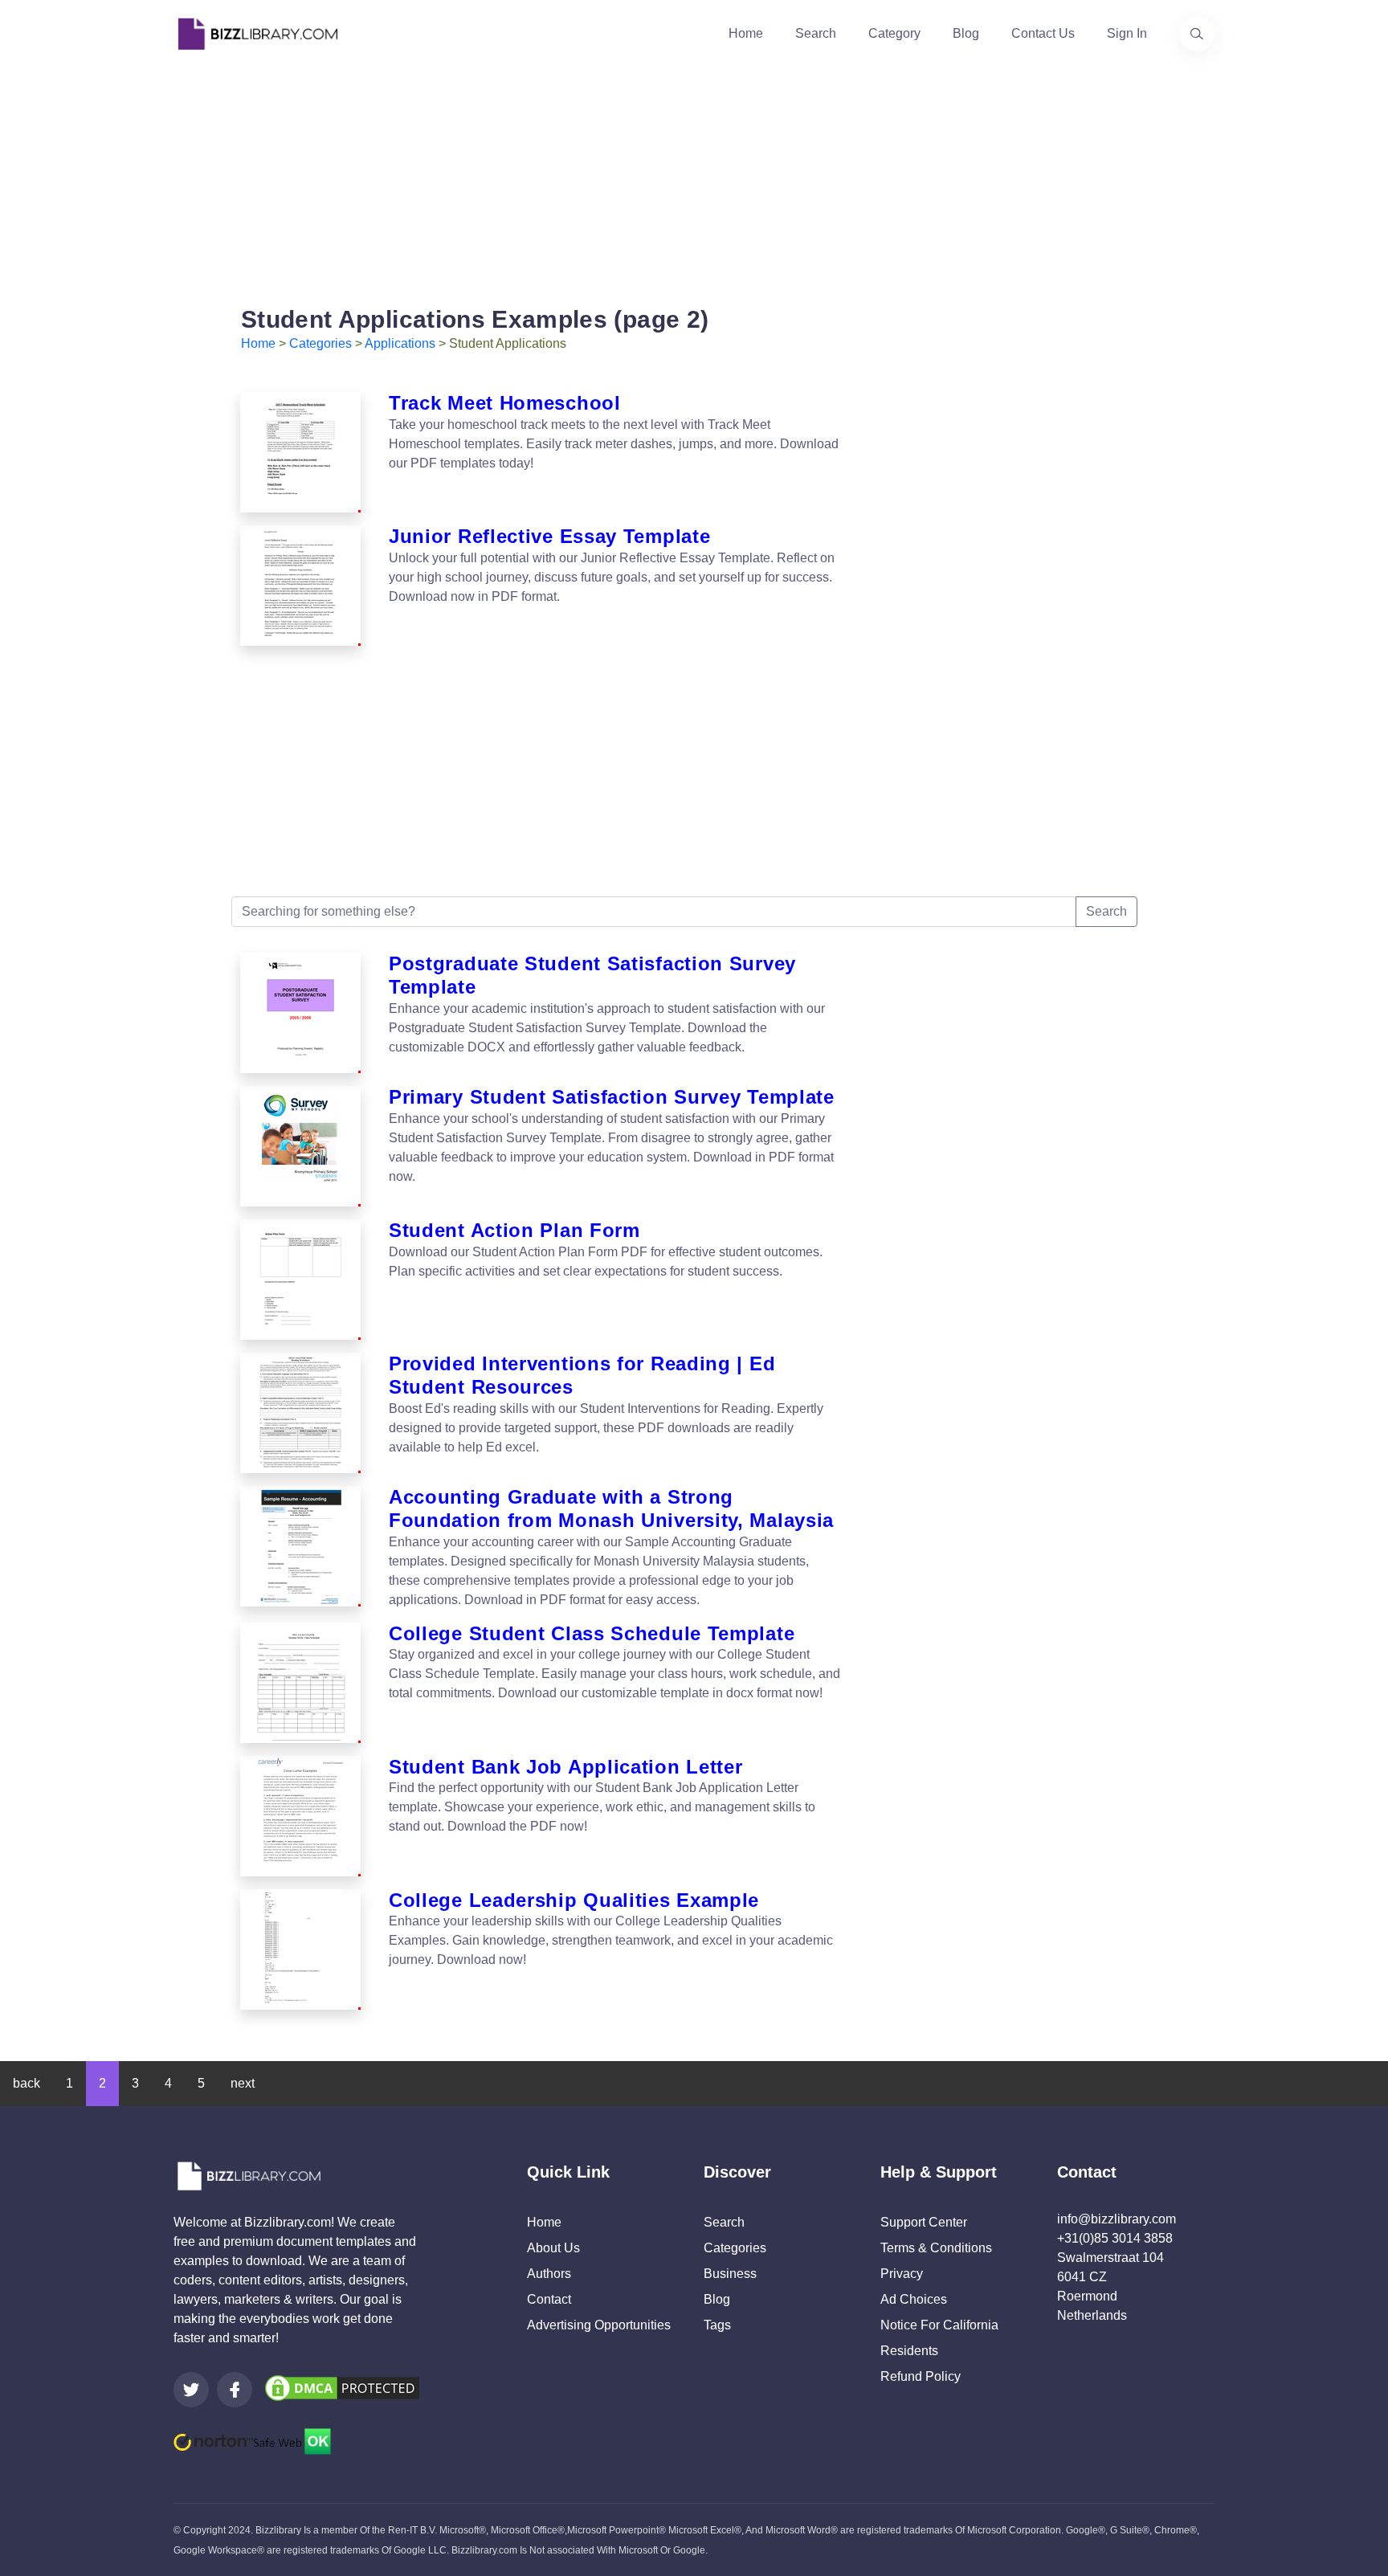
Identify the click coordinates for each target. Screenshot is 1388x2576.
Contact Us (1043, 33)
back (27, 2083)
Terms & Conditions (936, 2248)
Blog (966, 33)
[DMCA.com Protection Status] (342, 2387)
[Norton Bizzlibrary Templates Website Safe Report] (252, 2440)
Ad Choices (914, 2299)
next (243, 2083)
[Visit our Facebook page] (235, 2390)
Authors (549, 2274)
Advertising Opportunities (599, 2325)
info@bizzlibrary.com (1117, 2219)
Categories (320, 343)
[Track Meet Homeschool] (300, 452)
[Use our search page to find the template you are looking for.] (1197, 34)
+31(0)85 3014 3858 (1115, 2238)
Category (894, 33)
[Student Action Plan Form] (300, 1280)
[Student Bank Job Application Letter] (300, 1816)
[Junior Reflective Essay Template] (300, 586)
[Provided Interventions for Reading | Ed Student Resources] (300, 1413)
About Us (553, 2248)
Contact (549, 2299)
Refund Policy (921, 2376)
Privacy (902, 2274)
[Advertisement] (694, 180)
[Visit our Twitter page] (191, 2390)
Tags (717, 2325)
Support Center (924, 2222)
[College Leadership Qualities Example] (300, 1949)
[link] (191, 2390)
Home (746, 33)
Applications (400, 343)
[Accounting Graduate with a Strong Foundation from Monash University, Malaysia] (300, 1548)
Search (816, 33)
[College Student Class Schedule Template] (300, 1683)
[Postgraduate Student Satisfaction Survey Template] (300, 1013)
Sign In (1127, 33)
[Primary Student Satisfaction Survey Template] (300, 1146)
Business (730, 2274)
